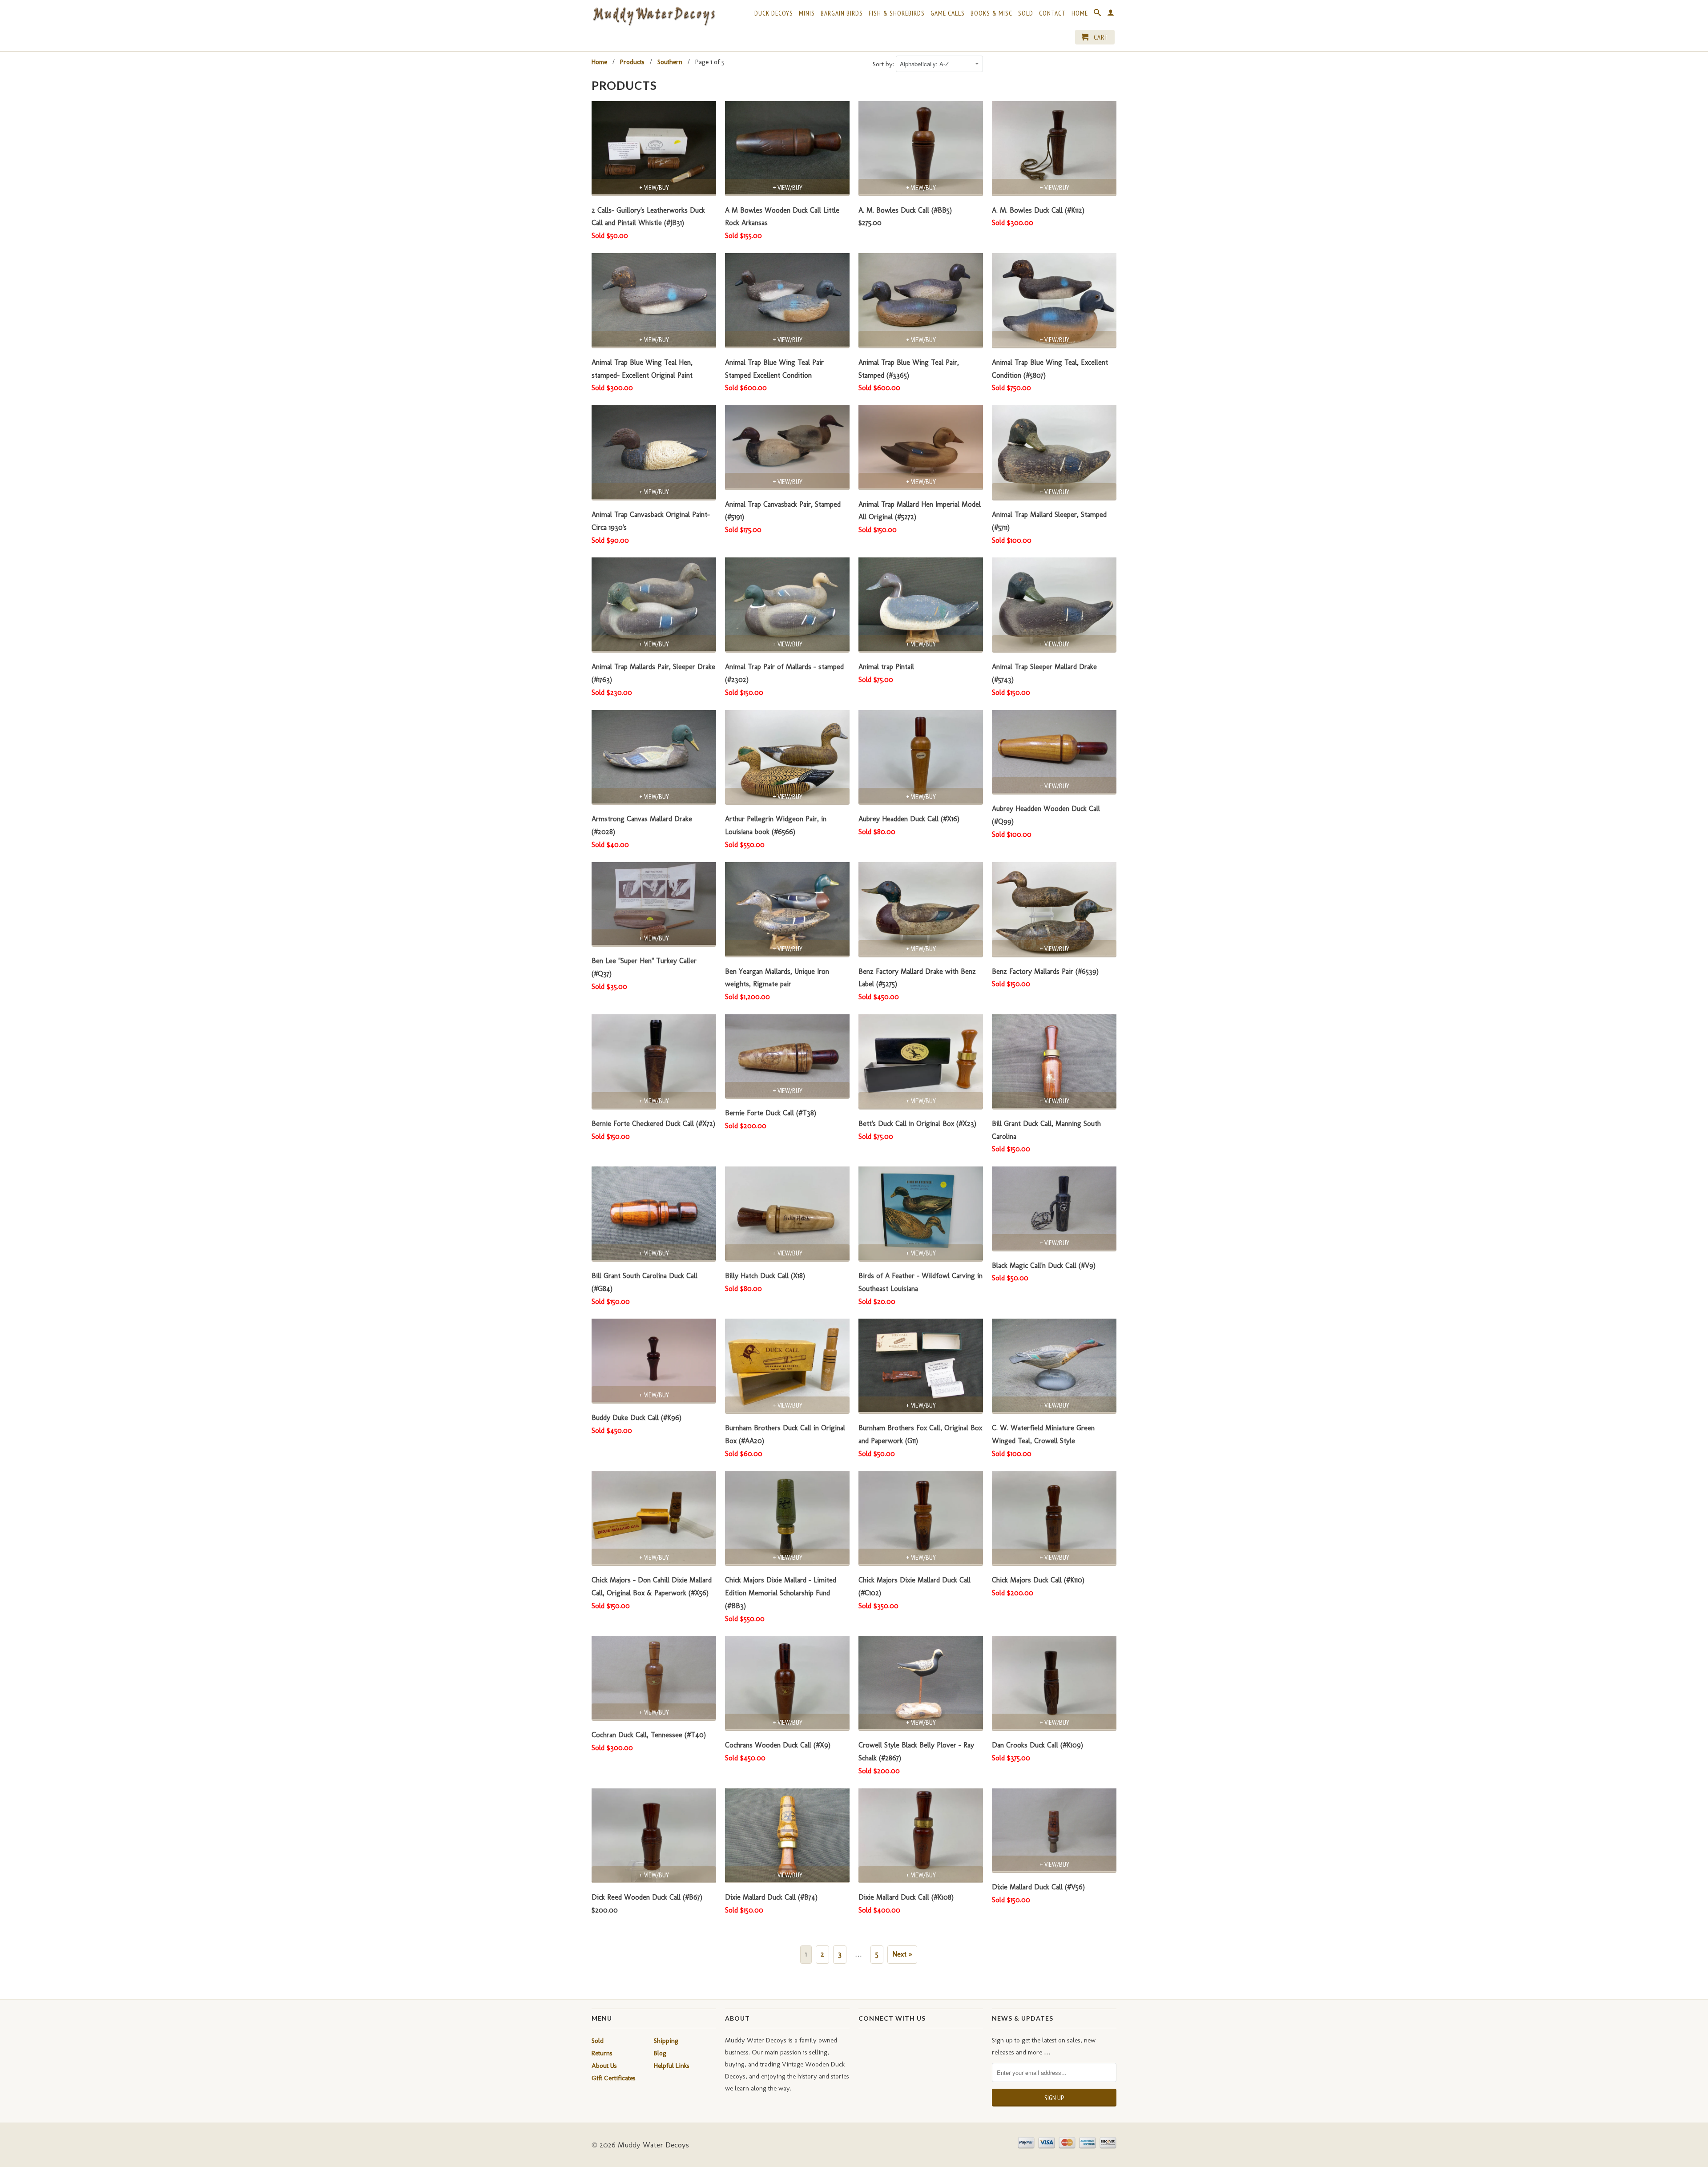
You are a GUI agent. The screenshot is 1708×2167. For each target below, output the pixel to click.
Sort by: (884, 64)
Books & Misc (991, 13)
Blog (660, 2053)
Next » (902, 1954)
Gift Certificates (614, 2078)
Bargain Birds (842, 13)
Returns (602, 2053)
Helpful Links (672, 2066)
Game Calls (948, 13)
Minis (807, 13)
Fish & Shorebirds (897, 13)
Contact (1052, 13)
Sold (1026, 13)
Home (1080, 13)
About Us (604, 2066)
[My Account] (1111, 14)
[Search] (1098, 14)
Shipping (666, 2041)
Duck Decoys (774, 13)
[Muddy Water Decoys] (654, 17)
